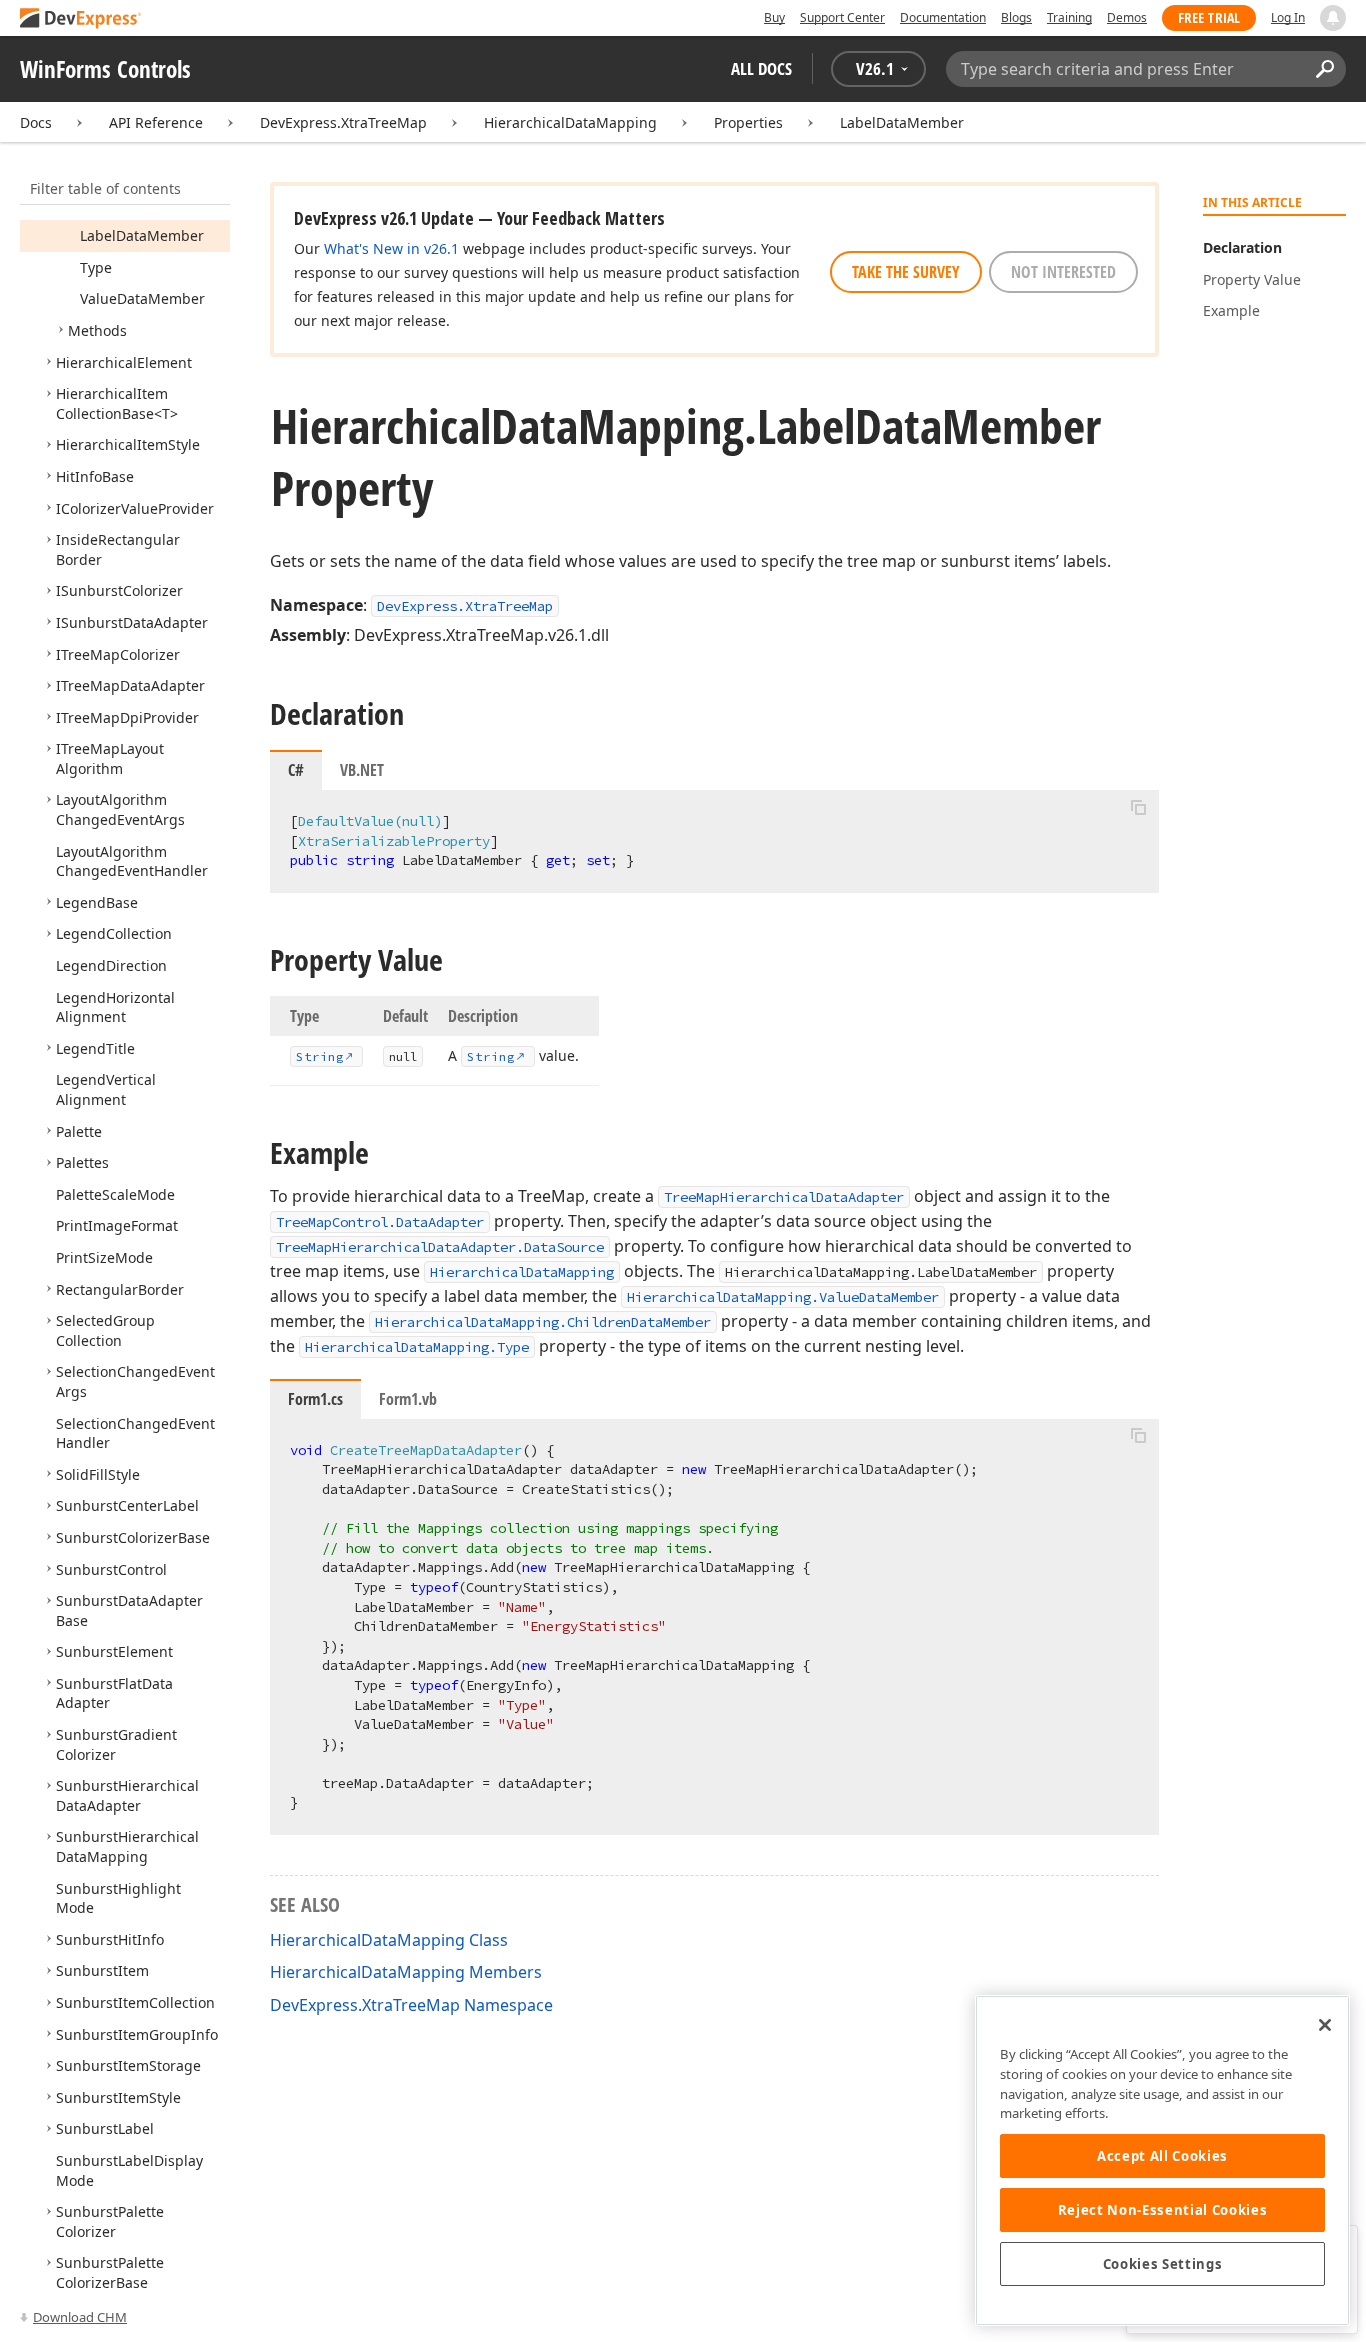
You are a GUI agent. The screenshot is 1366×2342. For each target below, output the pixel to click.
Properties (748, 122)
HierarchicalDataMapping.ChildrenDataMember (543, 1322)
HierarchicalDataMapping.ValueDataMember (783, 1297)
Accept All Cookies (1162, 2156)
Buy (774, 17)
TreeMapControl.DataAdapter (380, 1222)
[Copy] (1138, 807)
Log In (1288, 17)
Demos (1127, 17)
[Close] (1325, 2025)
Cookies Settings (1163, 2264)
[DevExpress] (81, 19)
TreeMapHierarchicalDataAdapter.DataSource (440, 1247)
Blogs (1016, 17)
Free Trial (1209, 17)
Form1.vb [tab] (408, 1399)
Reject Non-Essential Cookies (1162, 2210)
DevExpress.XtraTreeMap (343, 122)
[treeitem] (142, 235)
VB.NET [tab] (362, 770)
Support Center (842, 17)
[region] (1162, 2160)
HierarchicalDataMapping (570, 122)
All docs (761, 68)
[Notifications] (1333, 18)
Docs (36, 122)
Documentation (943, 17)
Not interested (1063, 272)
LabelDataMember (902, 122)
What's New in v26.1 (391, 248)
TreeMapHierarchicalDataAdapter (784, 1197)
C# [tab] (296, 770)
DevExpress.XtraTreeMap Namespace (411, 2005)
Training (1069, 17)
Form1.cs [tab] (315, 1399)
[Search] (1324, 69)
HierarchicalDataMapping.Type (417, 1347)
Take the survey (906, 272)
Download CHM (80, 2317)
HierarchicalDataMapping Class (389, 1940)
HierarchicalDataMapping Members (406, 1972)
